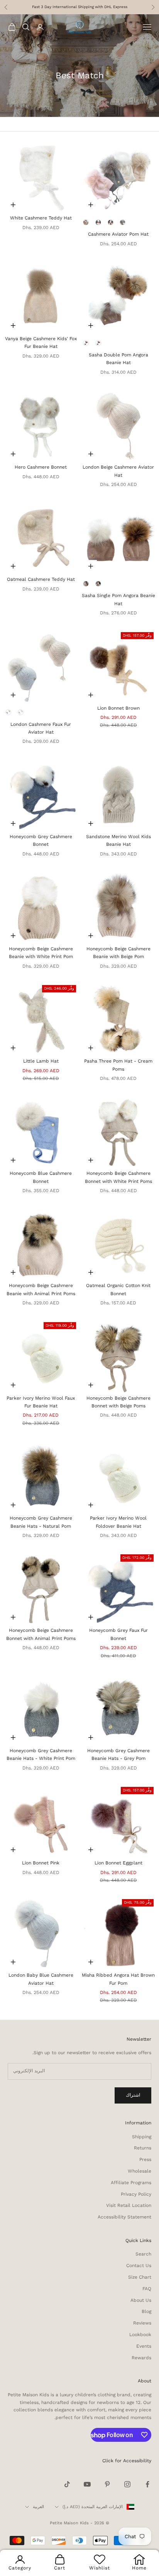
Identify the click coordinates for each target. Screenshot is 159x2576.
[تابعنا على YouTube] (87, 2484)
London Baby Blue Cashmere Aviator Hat (41, 1979)
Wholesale (140, 2171)
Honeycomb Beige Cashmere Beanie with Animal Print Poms (41, 1289)
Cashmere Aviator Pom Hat (118, 234)
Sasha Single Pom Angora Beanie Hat (118, 599)
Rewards (141, 2358)
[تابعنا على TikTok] (67, 2484)
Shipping (142, 2137)
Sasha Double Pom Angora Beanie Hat (118, 359)
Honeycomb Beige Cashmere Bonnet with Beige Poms (118, 1402)
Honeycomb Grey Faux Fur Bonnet (118, 1634)
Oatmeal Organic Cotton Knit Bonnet (118, 1289)
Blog (146, 2311)
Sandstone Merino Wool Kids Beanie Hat (118, 840)
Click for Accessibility (127, 2461)
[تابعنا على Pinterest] (107, 2484)
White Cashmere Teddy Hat (41, 218)
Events (144, 2346)
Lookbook (140, 2335)
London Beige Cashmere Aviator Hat (118, 471)
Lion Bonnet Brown (118, 708)
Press (145, 2159)
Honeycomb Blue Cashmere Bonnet (41, 1177)
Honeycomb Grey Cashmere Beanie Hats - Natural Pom (41, 1522)
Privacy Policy (136, 2194)
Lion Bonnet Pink (41, 1863)
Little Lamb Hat (41, 1061)
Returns (143, 2148)
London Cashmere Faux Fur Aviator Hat (41, 728)
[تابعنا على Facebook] (147, 2484)
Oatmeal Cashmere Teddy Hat (41, 579)
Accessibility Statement (124, 2217)
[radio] (86, 222)
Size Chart (140, 2277)
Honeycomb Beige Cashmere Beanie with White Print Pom (41, 953)
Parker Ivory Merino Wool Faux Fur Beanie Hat (41, 1402)
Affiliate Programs (131, 2183)
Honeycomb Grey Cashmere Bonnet (41, 840)
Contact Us (139, 2266)
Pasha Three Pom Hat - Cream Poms (118, 1065)
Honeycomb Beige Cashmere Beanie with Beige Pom (118, 953)
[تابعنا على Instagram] (127, 2484)
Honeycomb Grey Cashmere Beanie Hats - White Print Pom (41, 1754)
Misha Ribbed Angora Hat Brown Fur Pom (118, 1979)
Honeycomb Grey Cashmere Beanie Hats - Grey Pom (118, 1754)
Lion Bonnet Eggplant (118, 1863)
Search (143, 2254)
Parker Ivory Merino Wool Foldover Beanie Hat (118, 1522)
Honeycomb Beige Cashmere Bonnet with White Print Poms (118, 1177)
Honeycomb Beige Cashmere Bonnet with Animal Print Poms (41, 1634)
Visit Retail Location (129, 2205)
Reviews (142, 2323)
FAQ (147, 2289)
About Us (141, 2300)
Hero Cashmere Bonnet (41, 467)
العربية (38, 2507)
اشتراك (133, 2095)
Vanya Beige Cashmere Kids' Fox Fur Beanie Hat (41, 342)
